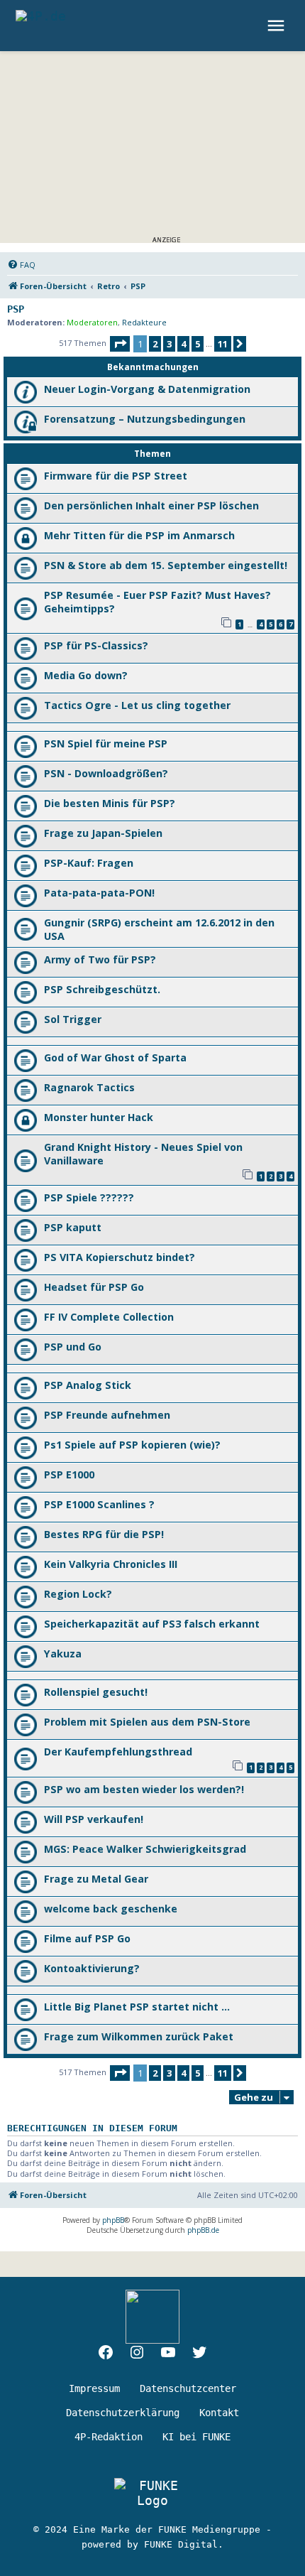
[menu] (278, 26)
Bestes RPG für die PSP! (104, 1534)
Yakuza (63, 1654)
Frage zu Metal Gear (96, 1879)
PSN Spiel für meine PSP (106, 743)
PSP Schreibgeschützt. (102, 989)
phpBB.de (203, 2230)
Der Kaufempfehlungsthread (118, 1752)
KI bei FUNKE (196, 2437)
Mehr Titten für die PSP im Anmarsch (139, 535)
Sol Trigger (73, 1019)
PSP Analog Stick (88, 1385)
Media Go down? (86, 675)
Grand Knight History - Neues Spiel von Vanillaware (143, 1154)
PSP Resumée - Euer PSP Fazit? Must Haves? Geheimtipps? (157, 602)
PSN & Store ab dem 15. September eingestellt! (166, 565)
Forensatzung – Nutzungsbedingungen (145, 419)
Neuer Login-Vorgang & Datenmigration (147, 389)
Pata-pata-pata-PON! (99, 893)
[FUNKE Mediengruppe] (152, 2493)
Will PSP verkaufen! (94, 1819)
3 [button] (169, 344)
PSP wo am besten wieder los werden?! (144, 1789)
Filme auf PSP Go (87, 1938)
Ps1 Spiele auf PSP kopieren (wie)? (132, 1445)
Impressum (94, 2388)
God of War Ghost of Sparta (115, 1057)
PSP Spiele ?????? (89, 1197)
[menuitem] (21, 265)
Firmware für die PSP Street (116, 476)
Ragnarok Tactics (89, 1087)
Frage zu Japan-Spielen (103, 833)
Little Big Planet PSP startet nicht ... (137, 2007)
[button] (120, 344)
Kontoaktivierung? (92, 1968)
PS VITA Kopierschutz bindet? (120, 1257)
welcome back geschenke (111, 1909)
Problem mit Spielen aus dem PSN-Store (147, 1722)
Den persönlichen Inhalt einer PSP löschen (151, 505)
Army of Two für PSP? (100, 959)
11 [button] (223, 344)
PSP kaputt (73, 1227)
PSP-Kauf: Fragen (89, 863)
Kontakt (219, 2413)
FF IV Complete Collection (109, 1317)
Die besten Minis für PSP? (110, 803)
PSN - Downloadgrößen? (106, 773)
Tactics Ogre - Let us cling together (137, 705)
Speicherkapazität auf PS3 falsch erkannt (152, 1624)
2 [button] (155, 344)
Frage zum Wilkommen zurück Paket (139, 2036)
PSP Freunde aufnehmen (107, 1415)
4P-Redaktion (109, 2437)
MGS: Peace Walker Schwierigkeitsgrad (145, 1849)
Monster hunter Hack (99, 1117)
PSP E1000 (69, 1474)
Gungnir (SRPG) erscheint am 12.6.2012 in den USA (159, 929)
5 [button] (198, 344)
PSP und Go (73, 1347)
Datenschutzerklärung (123, 2413)
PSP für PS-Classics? (96, 645)
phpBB (113, 2220)
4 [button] (183, 344)
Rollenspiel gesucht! (96, 1692)
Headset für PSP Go (94, 1287)
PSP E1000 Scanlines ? (99, 1504)
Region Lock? (78, 1594)
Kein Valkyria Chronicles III (111, 1564)
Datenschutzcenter (188, 2388)
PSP (16, 309)
